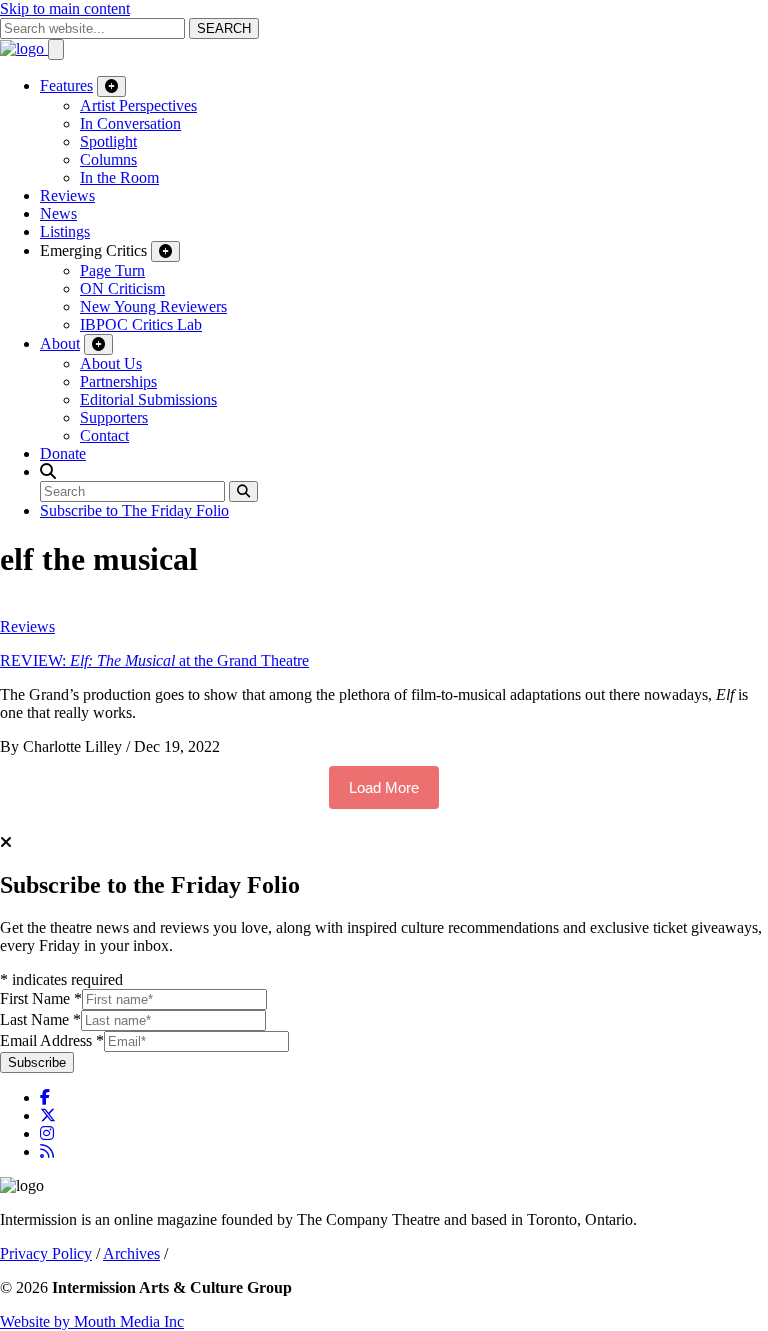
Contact (104, 435)
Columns (108, 159)
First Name (41, 998)
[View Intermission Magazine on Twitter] (48, 1115)
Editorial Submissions (148, 399)
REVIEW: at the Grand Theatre (154, 660)
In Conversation (130, 123)
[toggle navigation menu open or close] (56, 49)
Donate (63, 453)
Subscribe (37, 1062)
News (58, 213)
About (60, 343)
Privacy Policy (46, 1253)
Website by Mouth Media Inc (92, 1321)
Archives (131, 1253)
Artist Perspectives (138, 105)
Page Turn (112, 270)
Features (66, 85)
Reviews (67, 195)
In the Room (119, 177)
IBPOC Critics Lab (141, 324)
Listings (65, 231)
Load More (384, 787)
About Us (111, 363)
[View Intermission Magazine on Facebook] (45, 1097)
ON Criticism (122, 288)
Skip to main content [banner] (65, 8)
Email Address (52, 1040)
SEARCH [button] (224, 28)
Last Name (40, 1019)
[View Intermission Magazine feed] (47, 1151)
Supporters (114, 417)
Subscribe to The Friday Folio (134, 510)
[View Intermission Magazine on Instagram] (47, 1133)
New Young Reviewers (153, 306)
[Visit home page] (24, 48)
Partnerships (118, 381)
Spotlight (108, 141)
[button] (48, 471)
